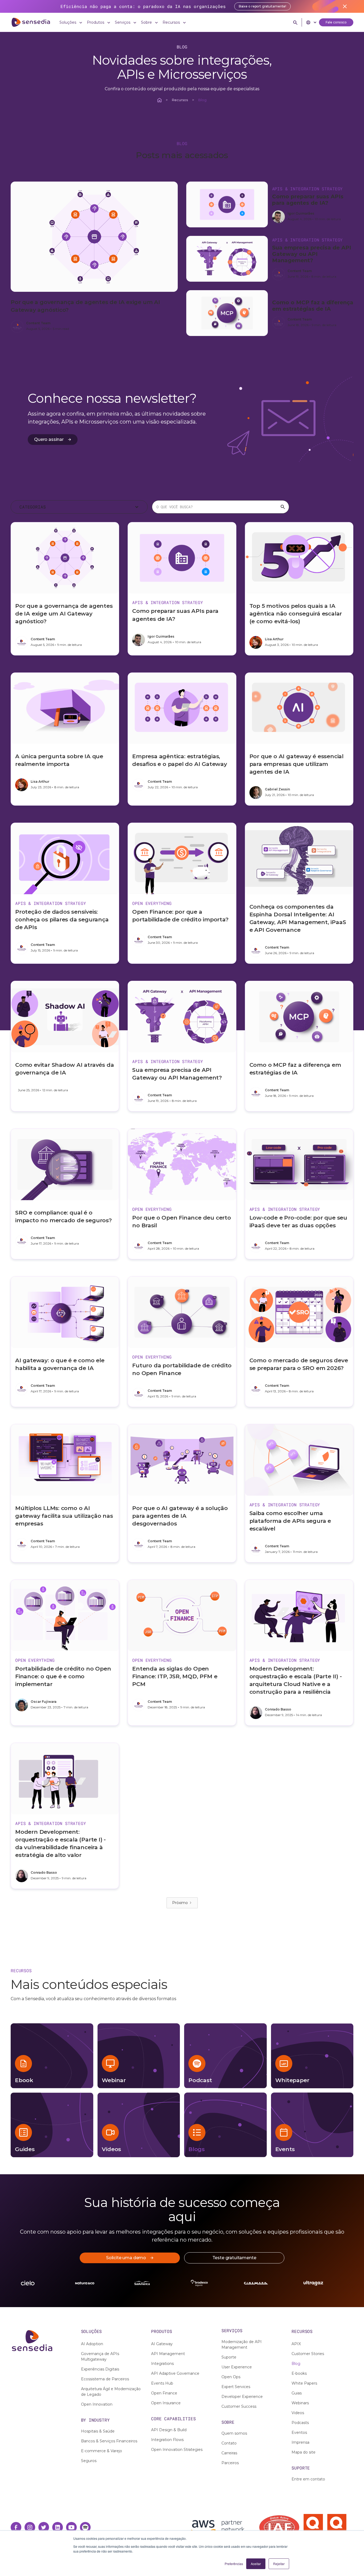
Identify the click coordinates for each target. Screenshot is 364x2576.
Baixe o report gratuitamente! (263, 6)
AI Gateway (162, 2344)
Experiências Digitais (100, 2369)
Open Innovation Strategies (177, 2450)
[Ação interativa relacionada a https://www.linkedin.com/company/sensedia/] (58, 2527)
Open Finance (164, 2393)
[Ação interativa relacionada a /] (159, 100)
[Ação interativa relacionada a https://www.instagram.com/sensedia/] (30, 2527)
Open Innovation (97, 2404)
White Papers (304, 2383)
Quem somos (234, 2433)
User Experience (237, 2367)
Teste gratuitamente (234, 2258)
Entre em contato (308, 2479)
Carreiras (229, 2453)
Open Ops (231, 2377)
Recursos (180, 100)
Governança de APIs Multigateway (100, 2356)
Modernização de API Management (242, 2345)
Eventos (299, 2433)
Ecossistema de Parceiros (105, 2379)
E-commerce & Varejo (102, 2451)
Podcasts (300, 2423)
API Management (168, 2354)
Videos (298, 2413)
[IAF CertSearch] (279, 2527)
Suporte (229, 2357)
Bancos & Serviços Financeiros (109, 2441)
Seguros (89, 2461)
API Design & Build (169, 2430)
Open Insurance (166, 2403)
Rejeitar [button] (279, 2564)
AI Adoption (92, 2344)
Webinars (300, 2403)
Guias (297, 2393)
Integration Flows (167, 2440)
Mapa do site (304, 2452)
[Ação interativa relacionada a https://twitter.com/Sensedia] (44, 2527)
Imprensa (300, 2442)
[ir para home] (31, 22)
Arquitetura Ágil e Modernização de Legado (111, 2392)
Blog (296, 2364)
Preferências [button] (234, 2564)
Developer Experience (242, 2397)
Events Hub (162, 2383)
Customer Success (239, 2406)
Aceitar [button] (256, 2564)
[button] (71, 22)
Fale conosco (336, 22)
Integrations (162, 2364)
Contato (229, 2443)
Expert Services (236, 2387)
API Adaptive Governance (175, 2373)
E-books (299, 2373)
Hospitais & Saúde (98, 2431)
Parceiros (230, 2463)
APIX (296, 2344)
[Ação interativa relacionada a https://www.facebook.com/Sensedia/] (16, 2527)
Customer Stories (308, 2354)
